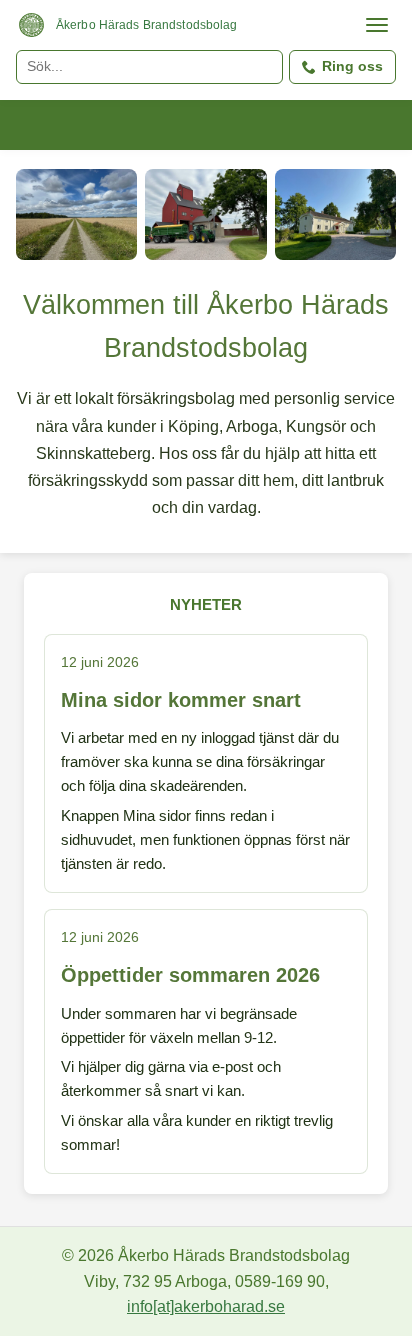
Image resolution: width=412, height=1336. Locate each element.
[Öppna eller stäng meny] (377, 25)
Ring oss (352, 66)
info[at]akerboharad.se (206, 1306)
